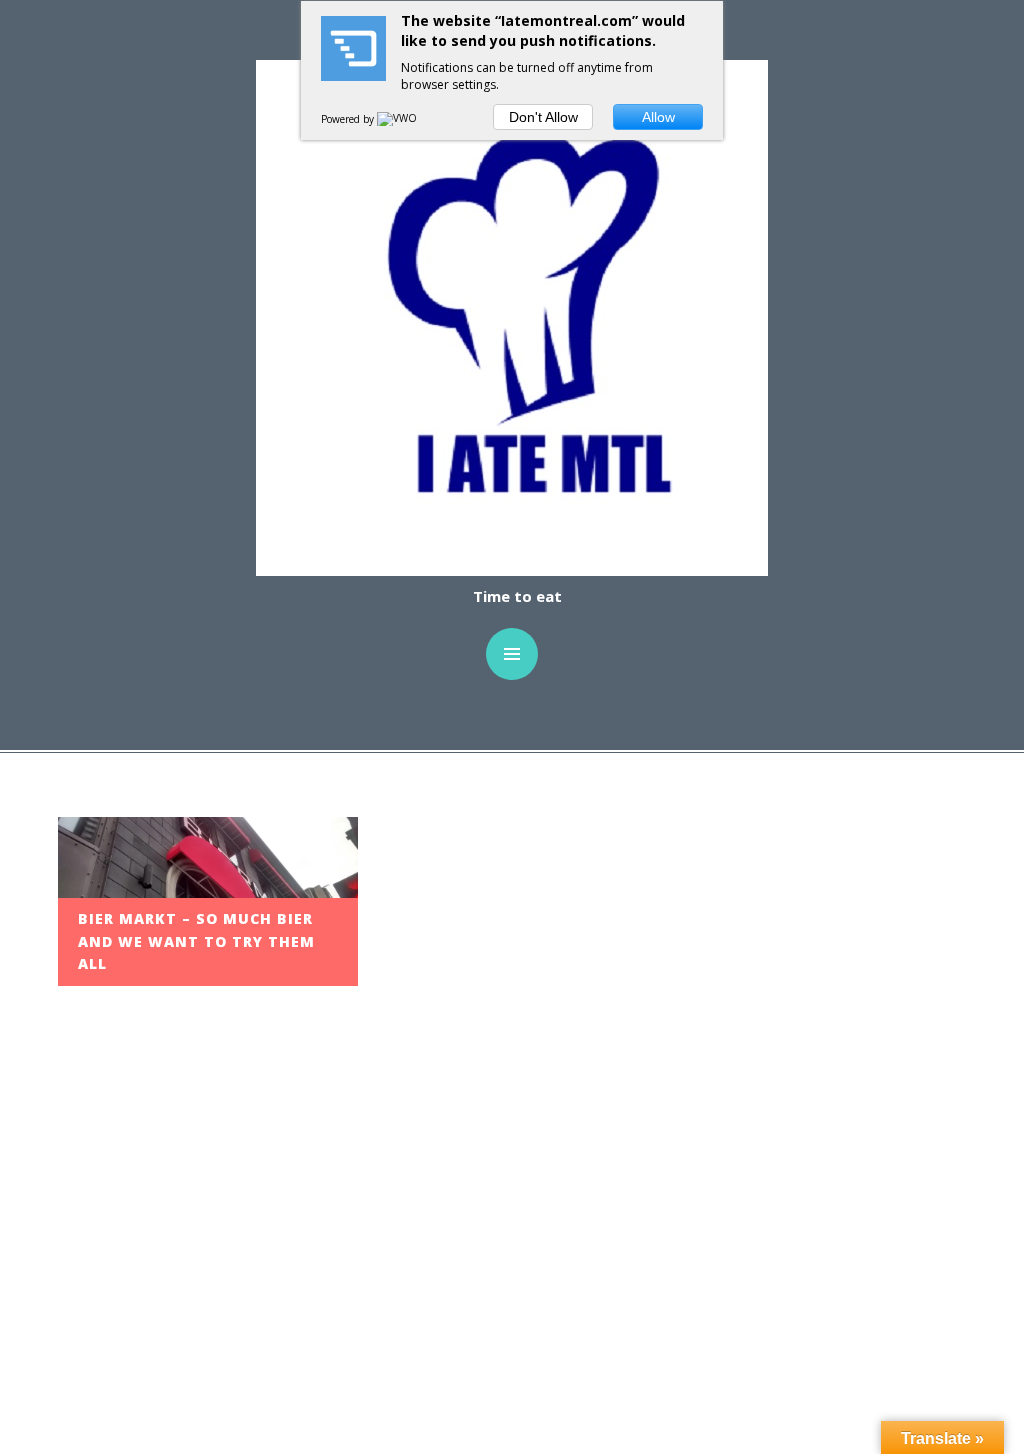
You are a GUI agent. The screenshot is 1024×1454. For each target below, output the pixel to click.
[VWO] (398, 119)
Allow (658, 117)
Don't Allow (543, 117)
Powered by (349, 119)
